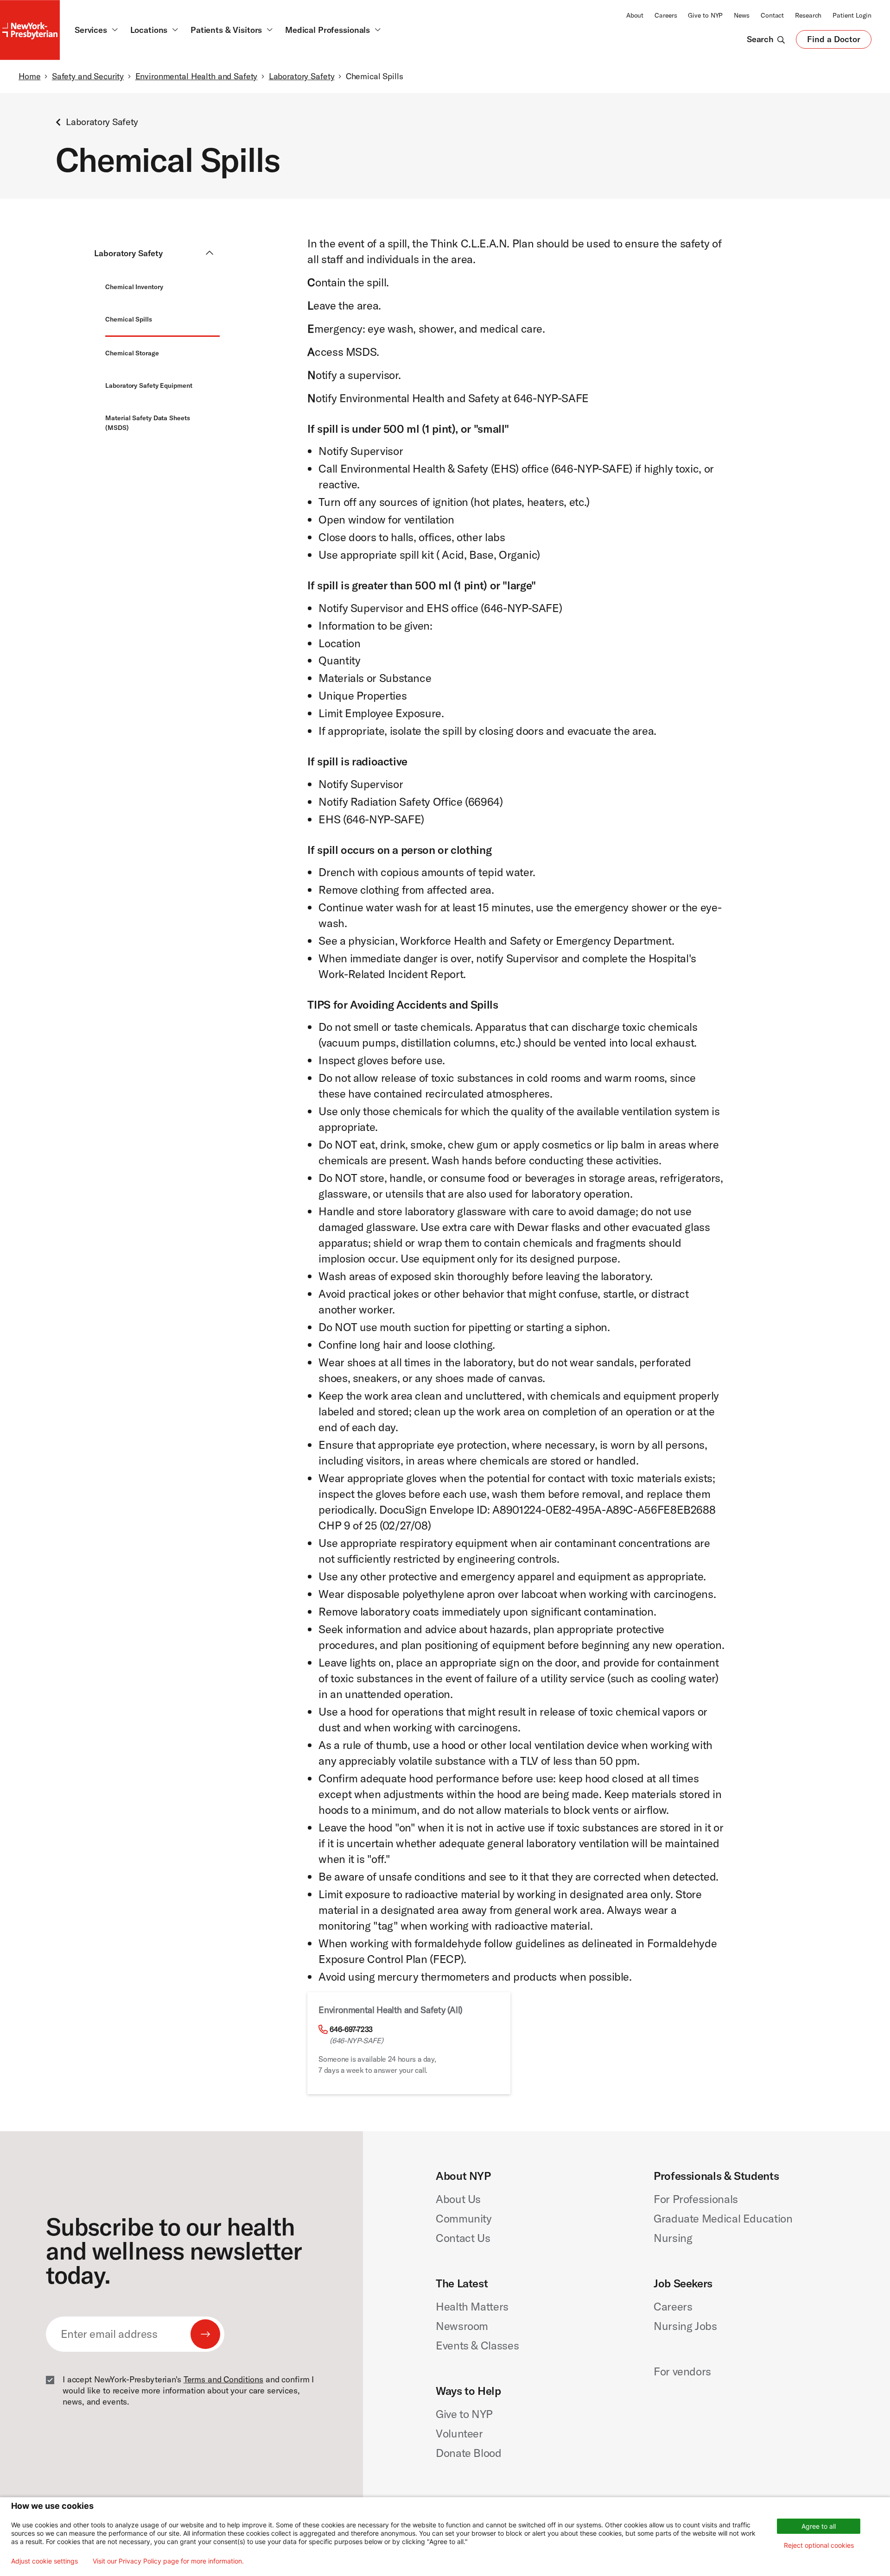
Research (808, 15)
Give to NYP (705, 15)
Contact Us (463, 2238)
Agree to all (819, 2526)
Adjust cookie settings (44, 2561)
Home (29, 76)
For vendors (682, 2371)
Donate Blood (469, 2453)
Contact (772, 15)
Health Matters (472, 2306)
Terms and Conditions (223, 2379)
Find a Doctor (834, 41)
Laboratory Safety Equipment (149, 385)
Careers (666, 15)
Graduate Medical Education (723, 2218)
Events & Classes (477, 2345)
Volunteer (459, 2433)
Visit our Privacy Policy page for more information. (168, 2561)
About (635, 15)
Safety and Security (88, 76)
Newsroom (462, 2326)
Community (464, 2218)
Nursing (673, 2238)
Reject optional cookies (819, 2545)
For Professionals (696, 2199)
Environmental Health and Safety (197, 76)
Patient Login (852, 15)
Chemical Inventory (134, 287)
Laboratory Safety (302, 76)
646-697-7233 (351, 2029)
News (742, 15)
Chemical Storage (132, 353)
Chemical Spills (128, 319)
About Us (458, 2199)
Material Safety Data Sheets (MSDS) (147, 423)
